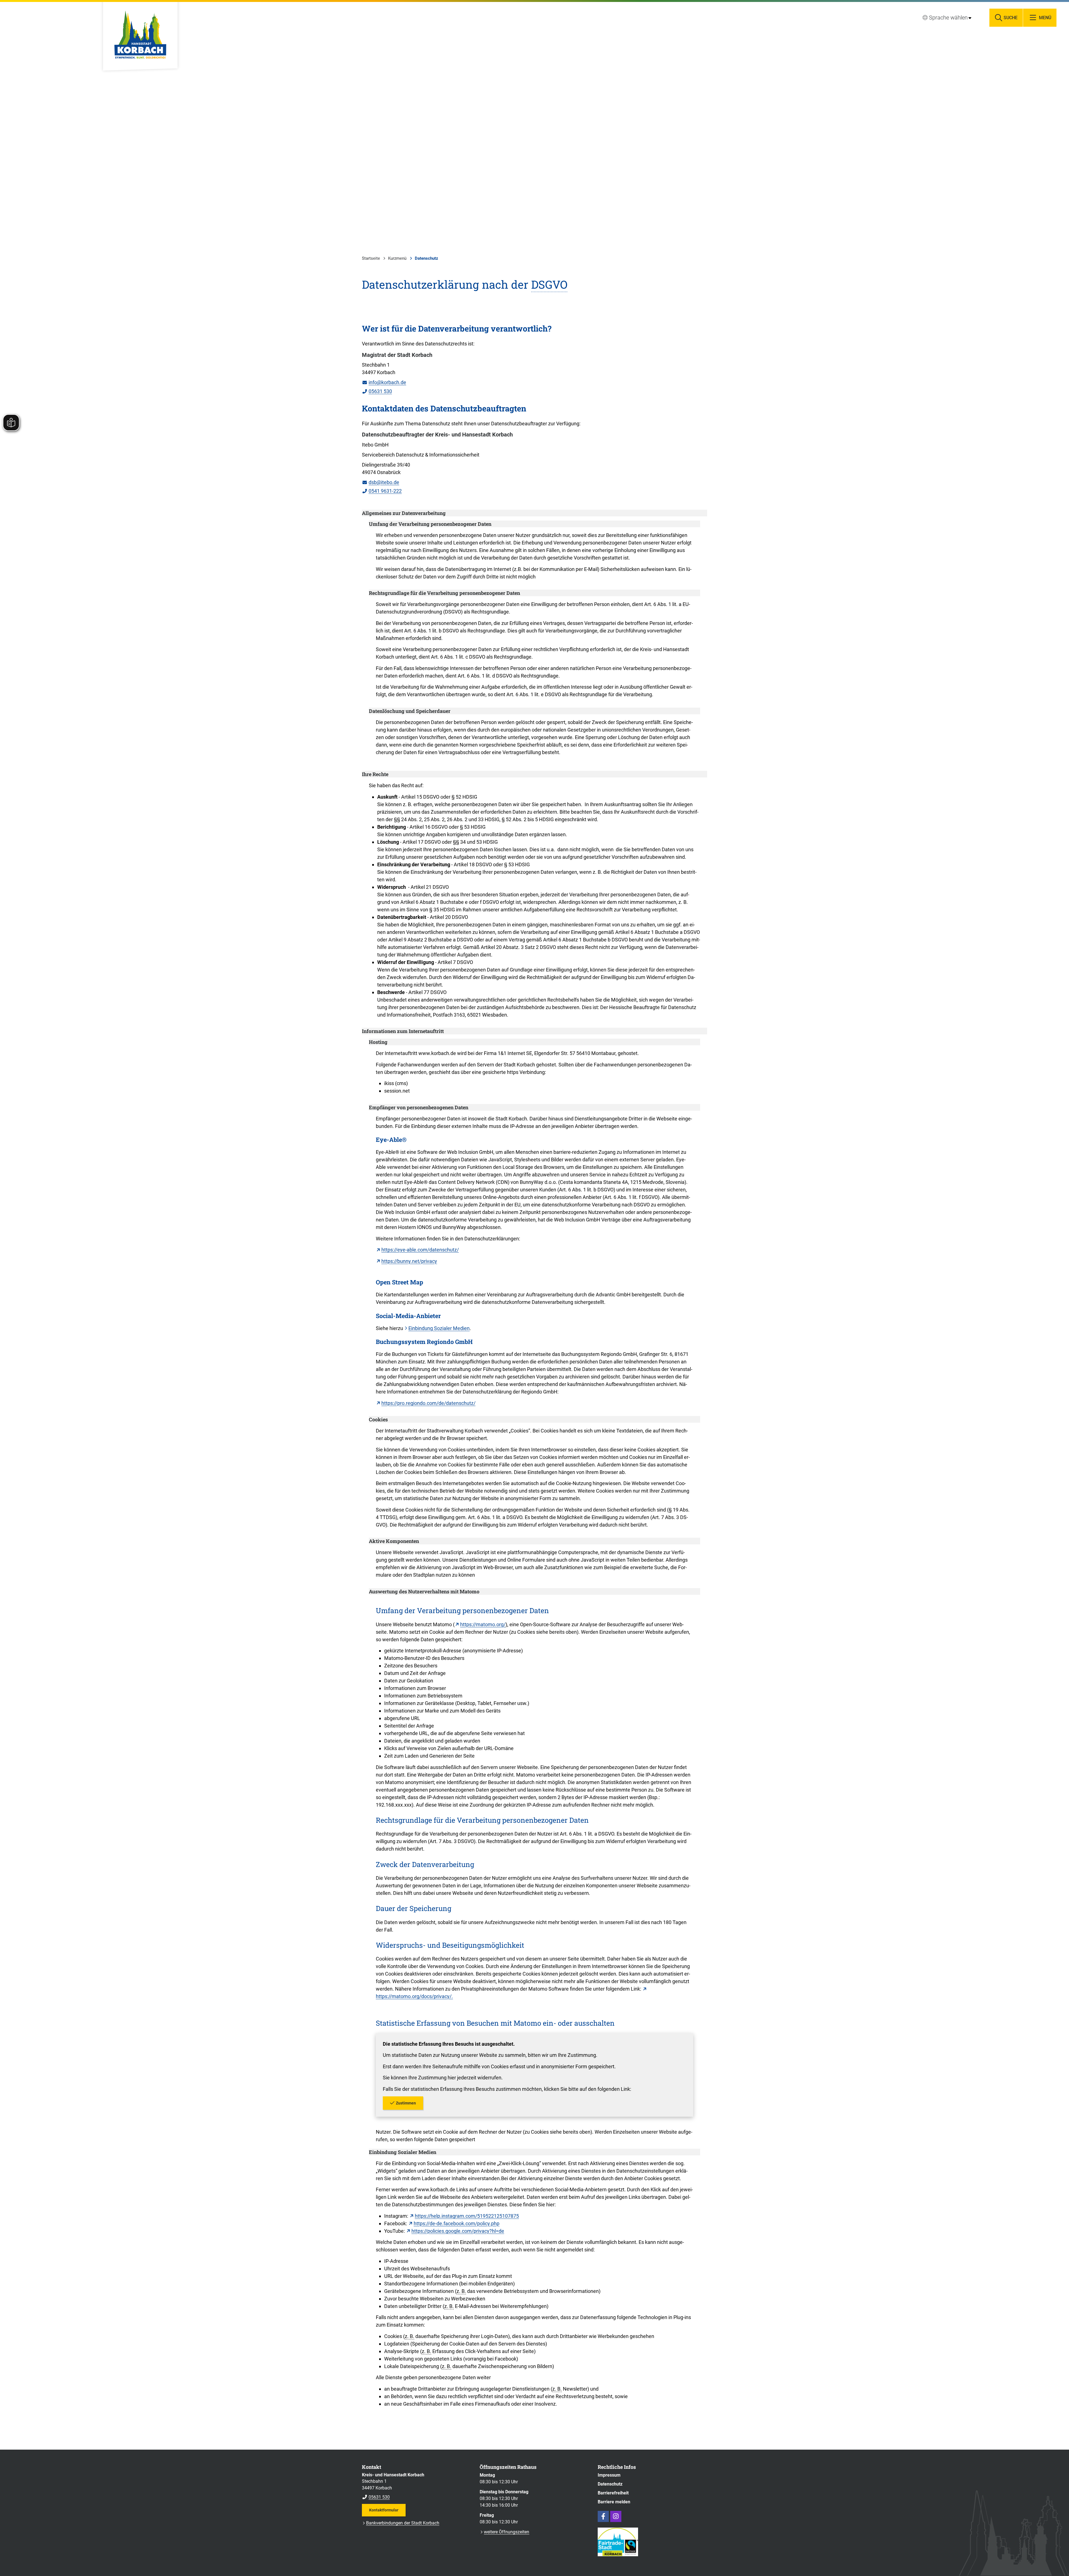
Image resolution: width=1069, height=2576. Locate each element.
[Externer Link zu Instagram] (616, 2516)
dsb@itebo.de (381, 482)
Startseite (371, 258)
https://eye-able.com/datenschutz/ (420, 1250)
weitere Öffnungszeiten (507, 2532)
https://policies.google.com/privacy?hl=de (458, 2231)
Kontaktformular (384, 2510)
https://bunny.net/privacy (409, 1261)
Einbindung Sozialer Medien (439, 1328)
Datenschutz (426, 258)
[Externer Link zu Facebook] (603, 2516)
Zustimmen (406, 2103)
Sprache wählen (948, 18)
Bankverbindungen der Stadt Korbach (403, 2523)
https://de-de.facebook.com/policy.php (457, 2223)
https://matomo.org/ (483, 1624)
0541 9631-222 (382, 491)
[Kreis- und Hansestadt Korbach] (417, 2486)
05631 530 (377, 391)
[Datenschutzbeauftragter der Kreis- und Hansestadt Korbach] (534, 463)
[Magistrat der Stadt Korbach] (534, 373)
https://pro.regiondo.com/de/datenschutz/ (428, 1403)
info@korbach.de (384, 382)
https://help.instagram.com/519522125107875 (467, 2216)
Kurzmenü (397, 258)
